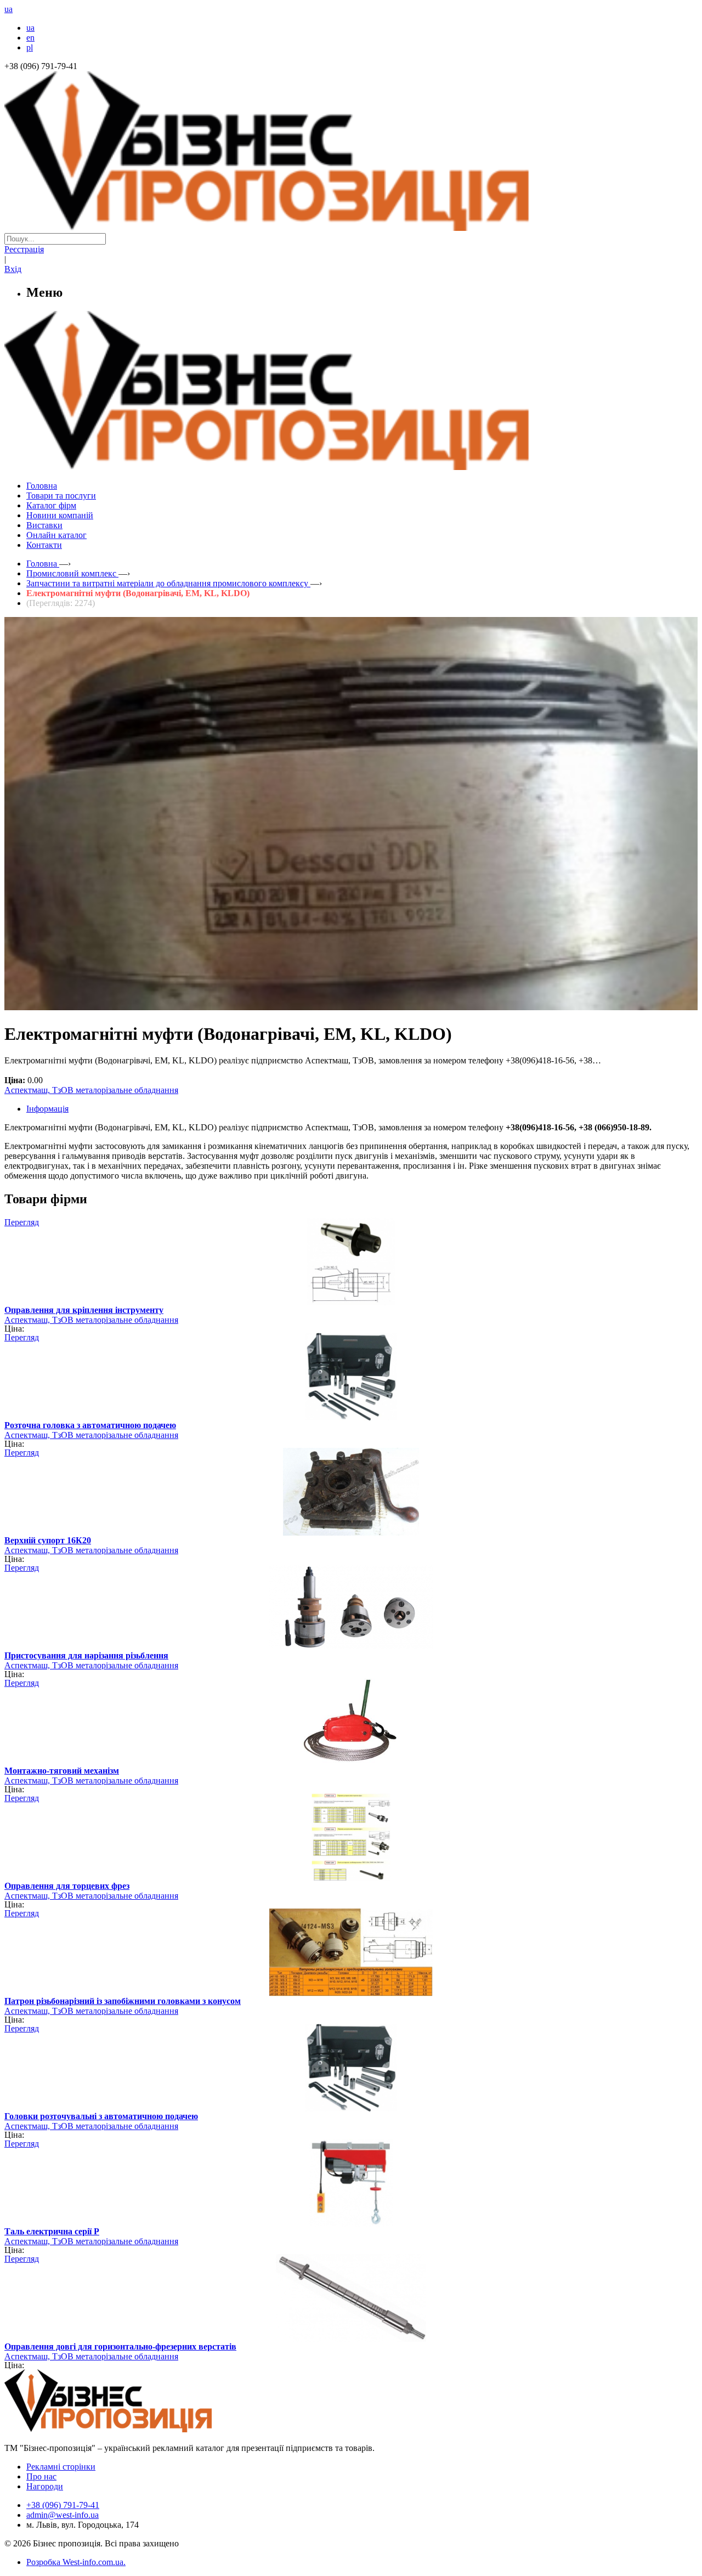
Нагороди (45, 2486)
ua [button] (9, 9)
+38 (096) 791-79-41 (63, 2505)
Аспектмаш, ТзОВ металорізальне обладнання (91, 1090)
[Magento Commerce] (351, 466)
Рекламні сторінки (61, 2467)
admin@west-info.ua (63, 2515)
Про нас (41, 2476)
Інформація (47, 1109)
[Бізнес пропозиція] (351, 228)
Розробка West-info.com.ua (75, 2562)
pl (30, 47)
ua (30, 28)
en (30, 38)
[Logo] (141, 2429)
